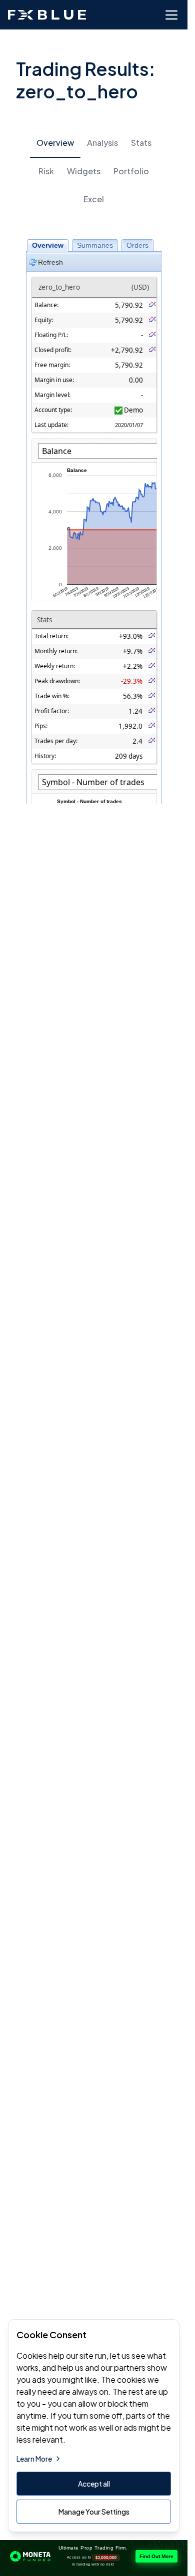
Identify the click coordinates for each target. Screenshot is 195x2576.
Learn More (34, 2459)
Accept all (94, 2484)
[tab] (55, 143)
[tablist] (94, 171)
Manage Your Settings (94, 2512)
